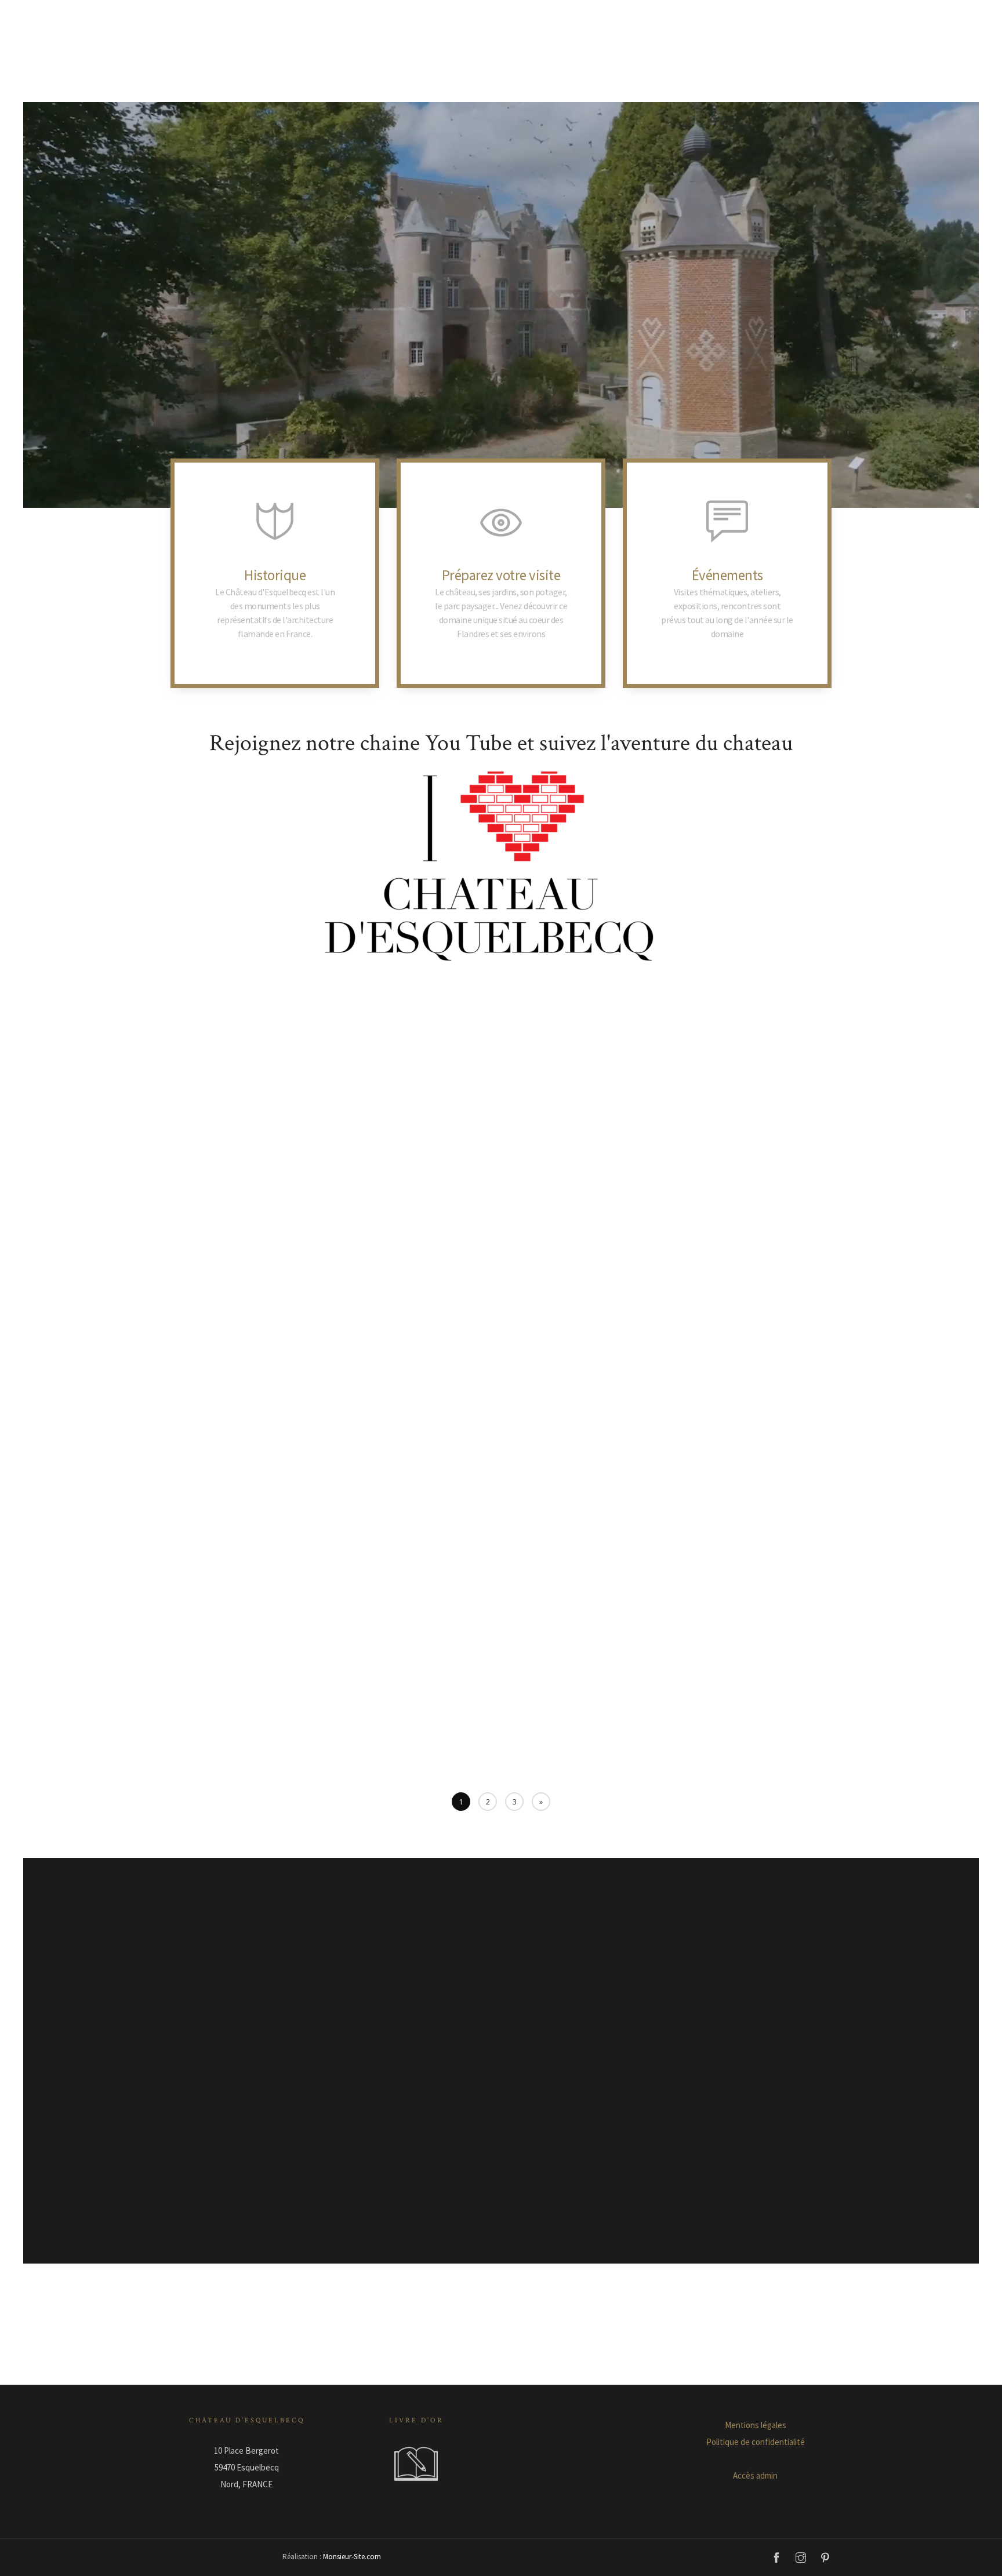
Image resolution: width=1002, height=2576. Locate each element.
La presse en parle (712, 1595)
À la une (233, 1206)
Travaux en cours (766, 1595)
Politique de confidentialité (756, 2442)
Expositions (472, 1175)
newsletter (734, 618)
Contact (654, 77)
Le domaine (467, 77)
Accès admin (755, 2475)
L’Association (593, 77)
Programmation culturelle (286, 1206)
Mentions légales (756, 2425)
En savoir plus (501, 675)
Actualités (528, 77)
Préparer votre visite (389, 77)
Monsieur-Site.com (351, 2557)
